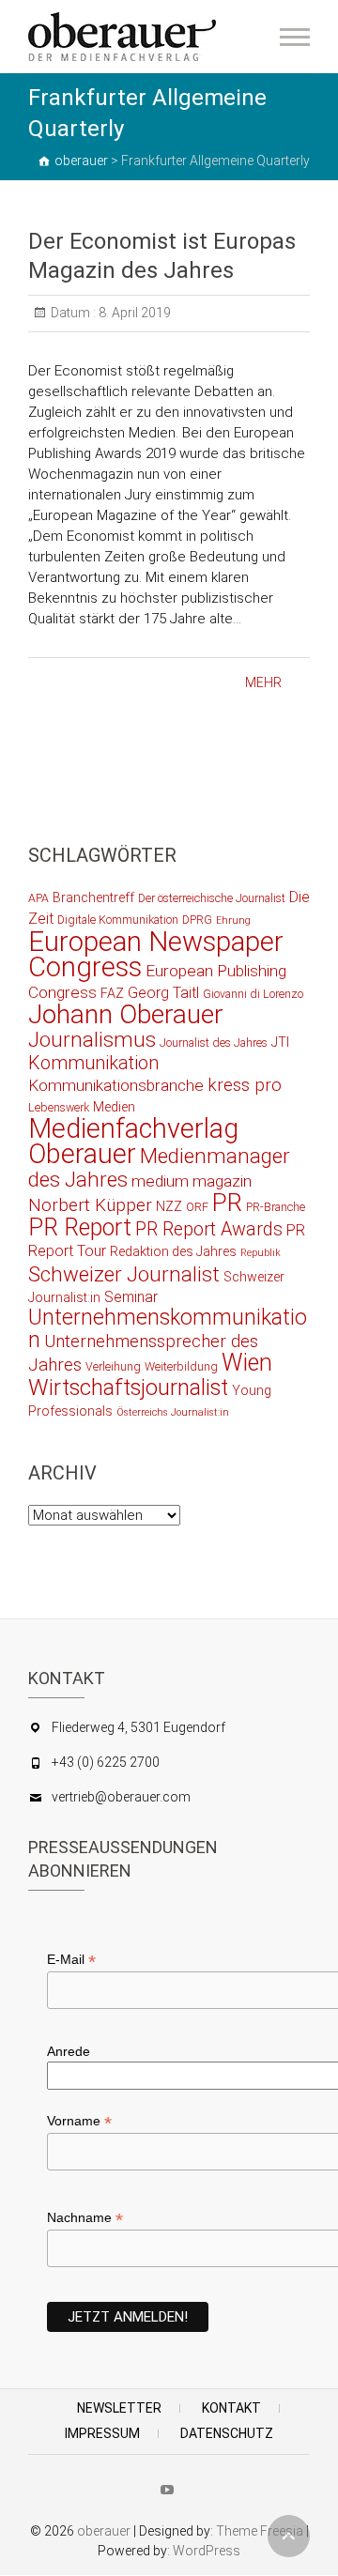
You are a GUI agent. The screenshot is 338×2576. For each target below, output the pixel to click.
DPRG (197, 920)
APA (38, 898)
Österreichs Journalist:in (173, 1412)
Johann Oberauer (126, 1014)
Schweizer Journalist (124, 1274)
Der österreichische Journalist (212, 898)
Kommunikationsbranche (116, 1085)
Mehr (263, 682)
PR (227, 1203)
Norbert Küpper (90, 1205)
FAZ (112, 993)
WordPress (207, 2551)
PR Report (80, 1227)
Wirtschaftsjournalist (128, 1388)
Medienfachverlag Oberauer (133, 1141)
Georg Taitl (163, 993)
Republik (261, 1253)
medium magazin (192, 1181)
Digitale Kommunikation (118, 920)
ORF (197, 1207)
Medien (114, 1107)
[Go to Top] (289, 2536)
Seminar (131, 1297)
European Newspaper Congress (156, 954)
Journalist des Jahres (214, 1043)
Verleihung (113, 1366)
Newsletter (119, 2408)
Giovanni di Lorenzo (253, 994)
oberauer (104, 2531)
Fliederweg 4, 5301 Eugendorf (138, 1727)
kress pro (245, 1085)
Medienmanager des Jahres (159, 1167)
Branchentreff (93, 897)
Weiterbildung (181, 1366)
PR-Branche (276, 1207)
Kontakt (231, 2408)
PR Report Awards (209, 1229)
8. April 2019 (133, 313)
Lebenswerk (59, 1107)
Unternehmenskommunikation (168, 1329)
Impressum (102, 2433)
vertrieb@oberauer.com (121, 1797)
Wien (247, 1363)
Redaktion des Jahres (173, 1251)
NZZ (169, 1206)
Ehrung (233, 920)
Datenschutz (227, 2433)
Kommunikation (93, 1063)
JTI (280, 1042)
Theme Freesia (260, 2531)
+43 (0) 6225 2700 (106, 1762)
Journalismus (92, 1039)
